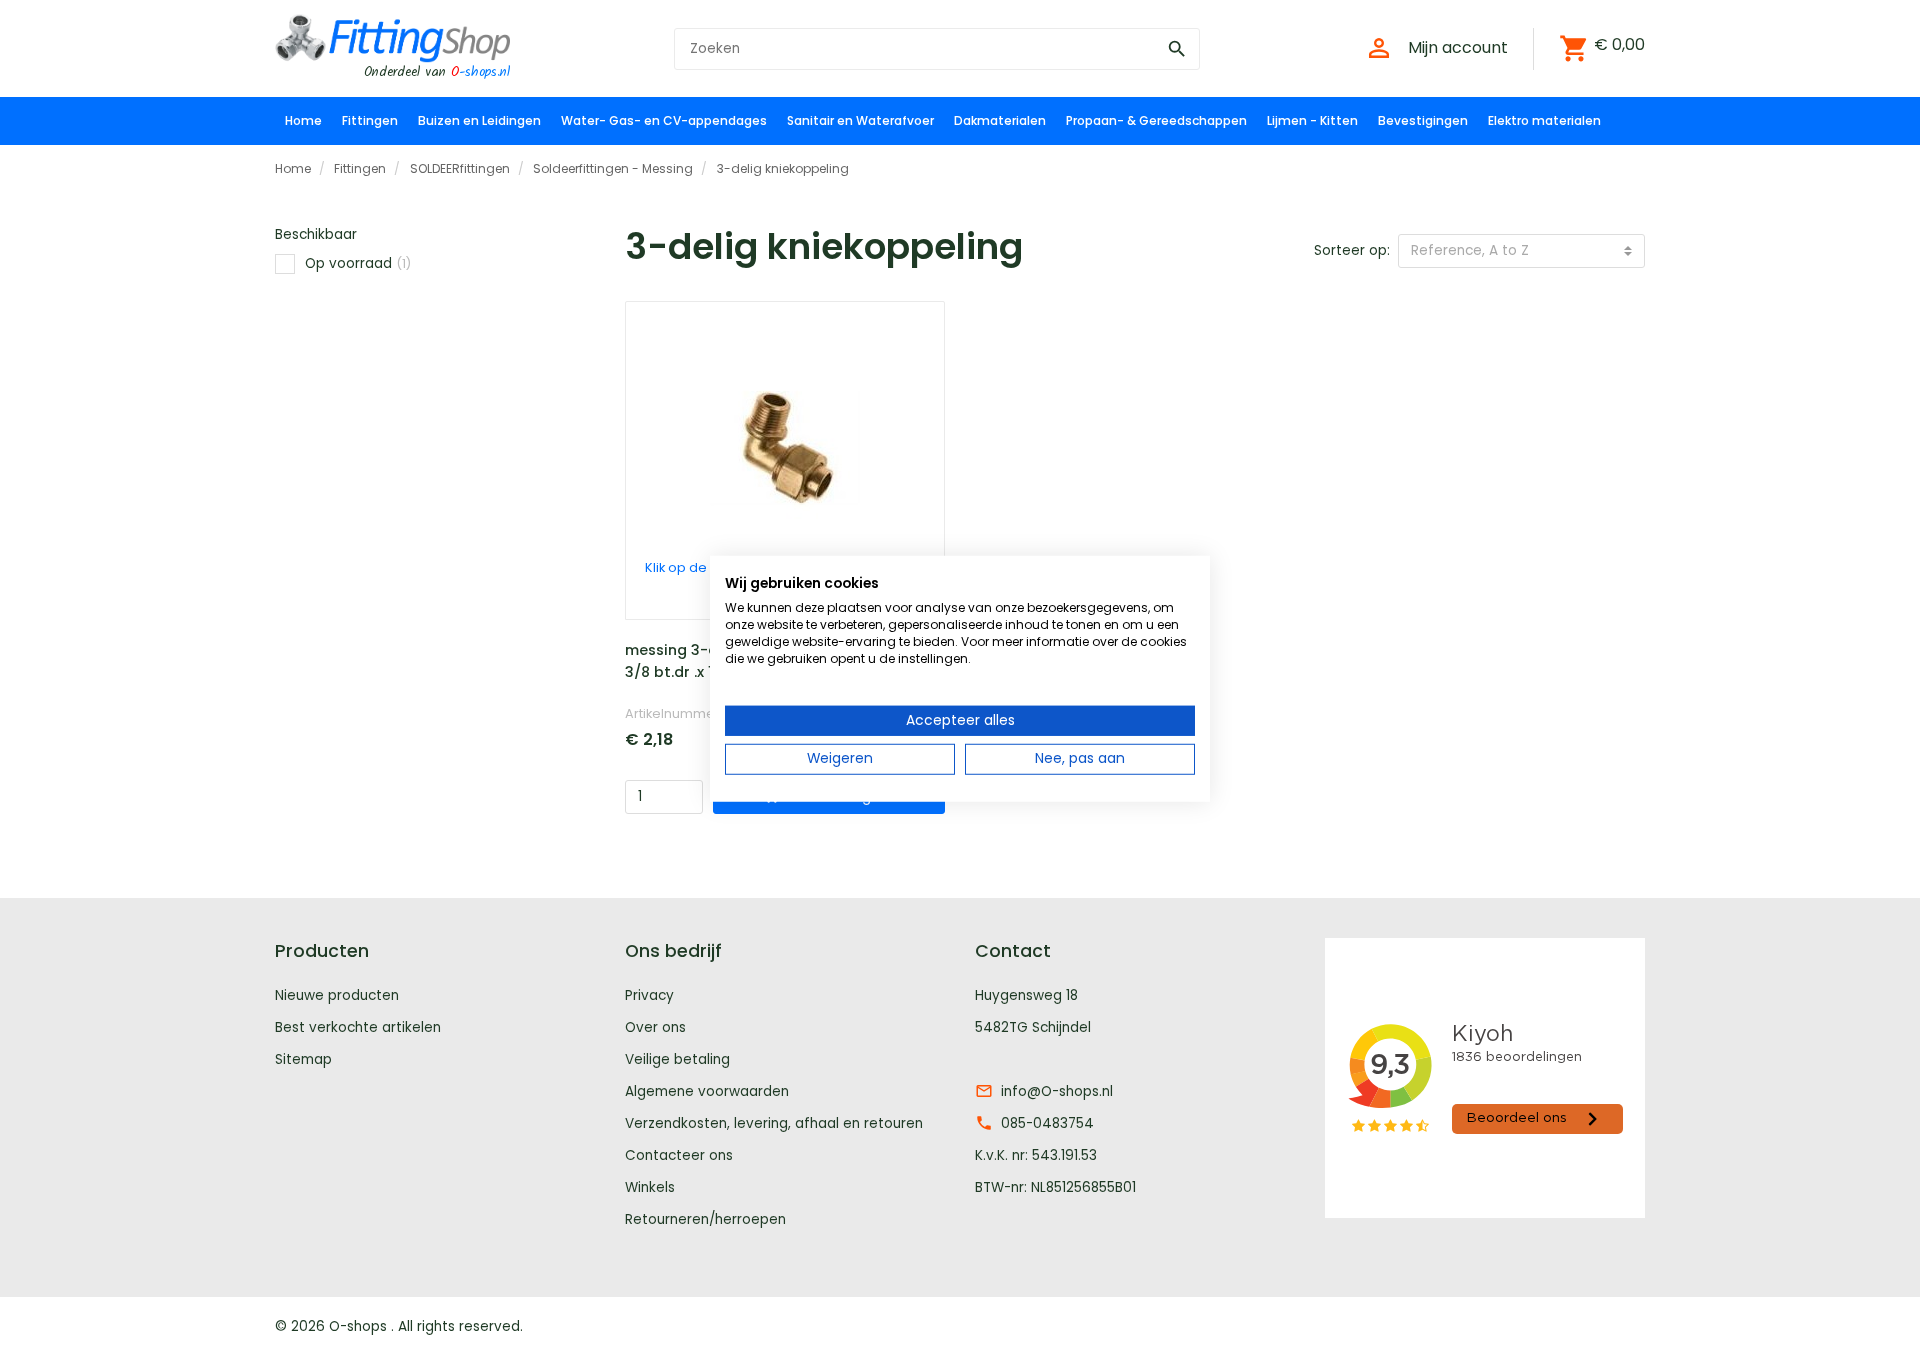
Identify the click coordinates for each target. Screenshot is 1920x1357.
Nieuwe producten (337, 995)
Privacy (649, 995)
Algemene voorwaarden (707, 1091)
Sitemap (303, 1059)
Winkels (650, 1187)
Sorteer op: (1352, 250)
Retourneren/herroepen (705, 1219)
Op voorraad (358, 263)
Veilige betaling (677, 1059)
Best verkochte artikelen (358, 1027)
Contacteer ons (679, 1155)
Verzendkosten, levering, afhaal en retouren (774, 1123)
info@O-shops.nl (1057, 1091)
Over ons (655, 1027)
